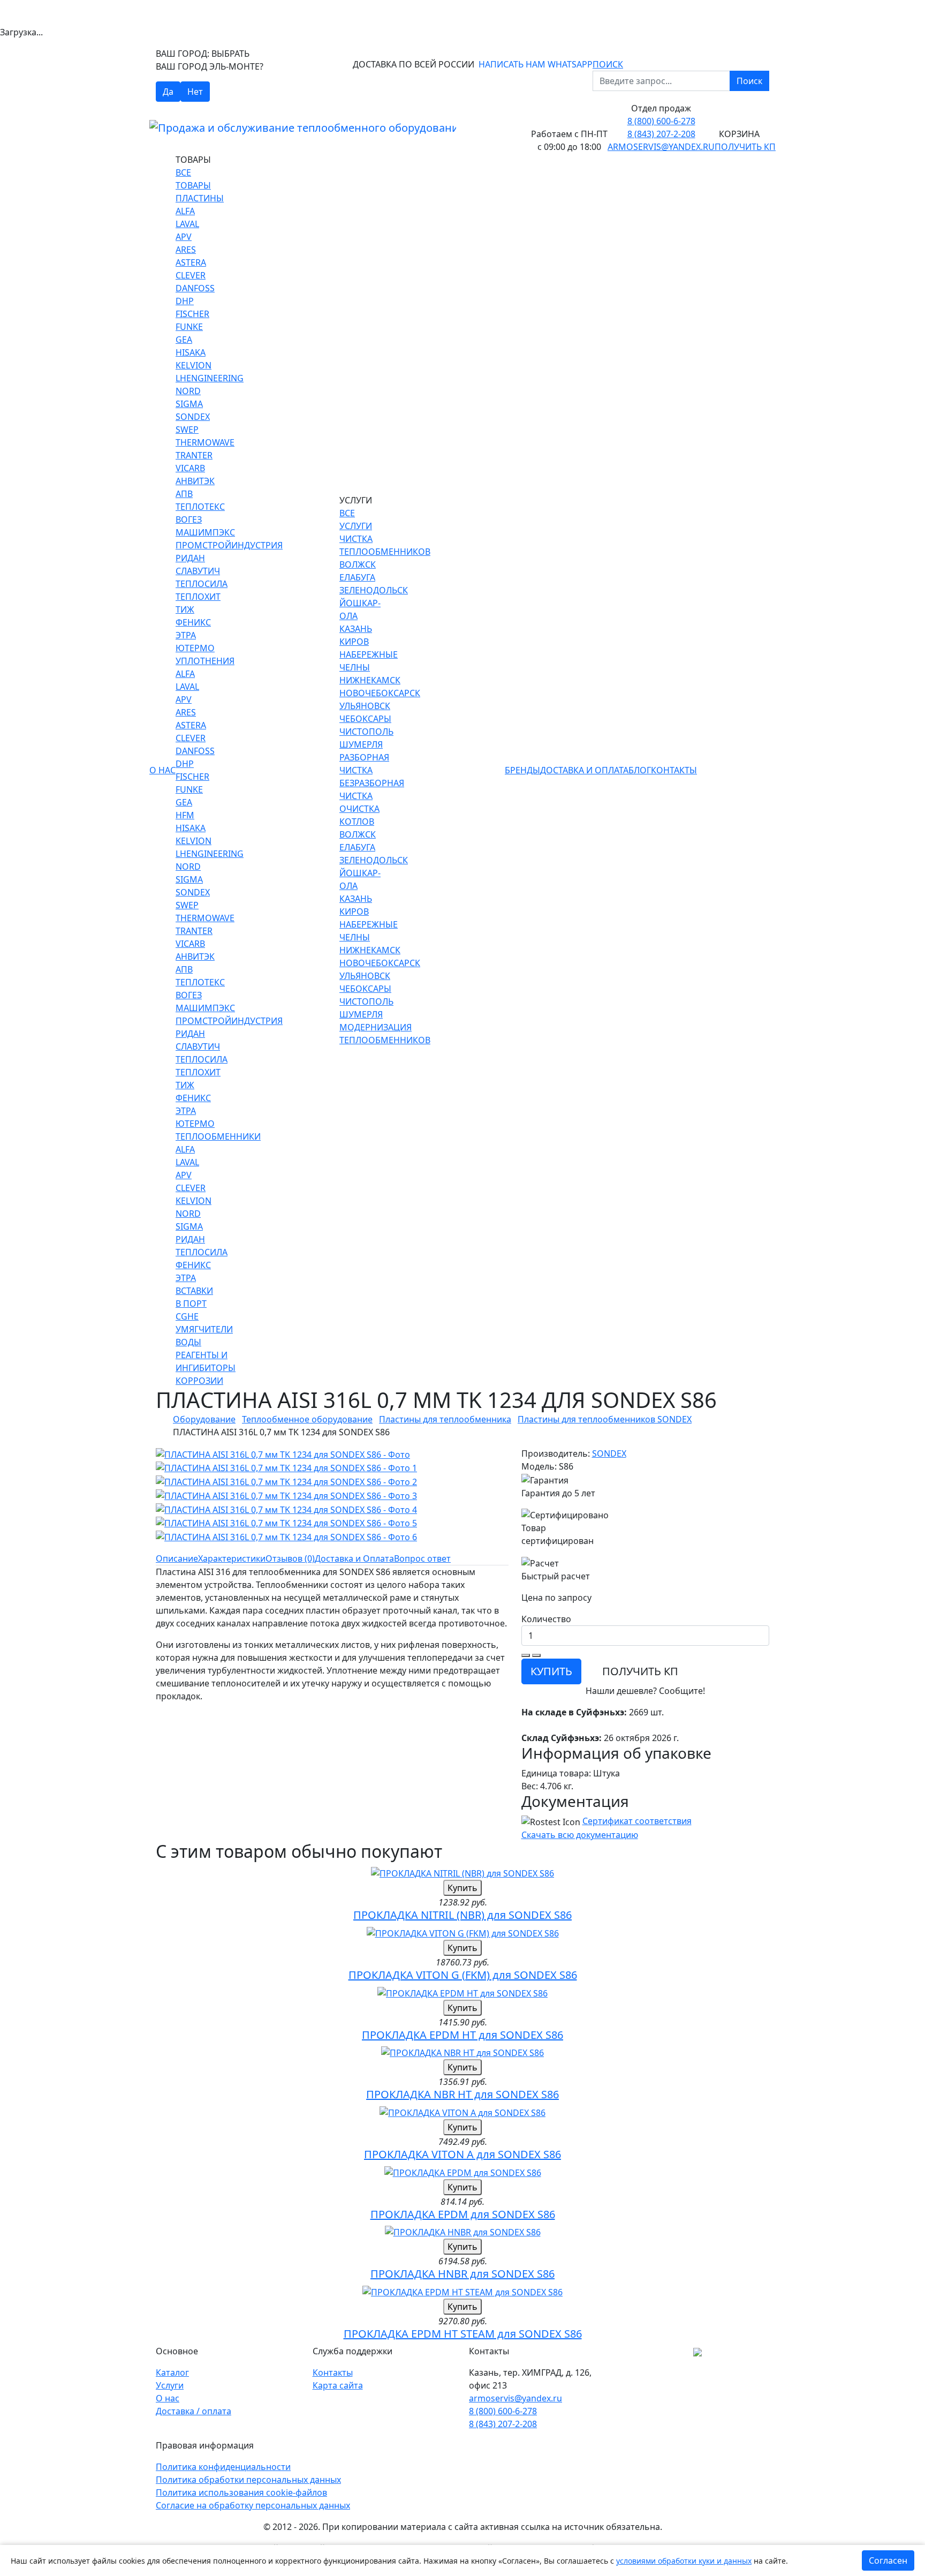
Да (168, 92)
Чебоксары (365, 719)
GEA (184, 340)
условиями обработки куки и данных (684, 2561)
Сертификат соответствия (637, 1821)
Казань (356, 629)
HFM (185, 815)
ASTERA (191, 262)
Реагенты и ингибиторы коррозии (206, 1368)
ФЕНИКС (193, 622)
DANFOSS (195, 288)
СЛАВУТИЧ (198, 571)
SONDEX (193, 417)
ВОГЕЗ (189, 519)
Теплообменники (218, 1136)
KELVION (194, 365)
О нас (162, 770)
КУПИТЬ (551, 1671)
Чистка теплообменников (385, 545)
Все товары (193, 179)
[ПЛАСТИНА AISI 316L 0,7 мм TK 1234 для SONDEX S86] (283, 1453)
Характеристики (232, 1558)
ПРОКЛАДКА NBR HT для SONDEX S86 (462, 2094)
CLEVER (191, 275)
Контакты (674, 770)
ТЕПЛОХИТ (198, 597)
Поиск (749, 81)
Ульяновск (365, 706)
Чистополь (366, 732)
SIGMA (189, 404)
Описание (177, 1558)
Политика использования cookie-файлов (241, 2492)
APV (184, 237)
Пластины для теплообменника (445, 1419)
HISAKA (191, 352)
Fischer (192, 314)
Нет (195, 92)
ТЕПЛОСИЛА (202, 584)
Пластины (200, 198)
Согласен (888, 2560)
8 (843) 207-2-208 (661, 134)
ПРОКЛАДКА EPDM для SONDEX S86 (463, 2214)
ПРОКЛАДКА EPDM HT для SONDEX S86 (462, 2035)
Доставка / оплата (194, 2411)
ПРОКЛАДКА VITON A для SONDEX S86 (462, 2154)
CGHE (187, 1316)
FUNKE (189, 327)
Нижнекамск (370, 680)
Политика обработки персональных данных (248, 2480)
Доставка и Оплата (584, 770)
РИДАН (190, 558)
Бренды (522, 770)
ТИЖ (185, 609)
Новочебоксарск (380, 693)
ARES (186, 250)
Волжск (358, 564)
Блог (640, 770)
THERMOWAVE (205, 442)
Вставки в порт (194, 1297)
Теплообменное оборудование (307, 1419)
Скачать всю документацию (580, 1835)
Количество (546, 1619)
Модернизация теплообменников (385, 1034)
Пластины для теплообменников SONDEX (605, 1419)
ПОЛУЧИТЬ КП (640, 1671)
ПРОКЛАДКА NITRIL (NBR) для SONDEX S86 (462, 1915)
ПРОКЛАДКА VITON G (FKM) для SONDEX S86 (463, 1975)
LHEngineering (210, 378)
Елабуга (357, 577)
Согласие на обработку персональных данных (253, 2505)
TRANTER (194, 455)
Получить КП (745, 147)
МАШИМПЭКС (205, 532)
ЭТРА (186, 635)
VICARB (190, 468)
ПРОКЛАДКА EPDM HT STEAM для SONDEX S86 (463, 2334)
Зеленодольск (374, 590)
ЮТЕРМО (195, 648)
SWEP (187, 430)
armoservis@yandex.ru (661, 147)
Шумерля (361, 744)
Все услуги (356, 519)
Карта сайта (338, 2385)
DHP (185, 301)
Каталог (172, 2372)
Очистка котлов (359, 815)
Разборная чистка (364, 764)
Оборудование (204, 1419)
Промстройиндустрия (229, 545)
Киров (354, 642)
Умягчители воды (204, 1336)
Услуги (170, 2385)
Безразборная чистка (372, 789)
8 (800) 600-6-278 (661, 121)
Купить (462, 1888)
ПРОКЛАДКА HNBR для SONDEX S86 (462, 2274)
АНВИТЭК (195, 481)
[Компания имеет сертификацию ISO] (697, 2351)
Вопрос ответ (422, 1558)
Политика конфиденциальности (223, 2467)
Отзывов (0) (290, 1558)
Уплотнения (205, 661)
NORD (188, 391)
